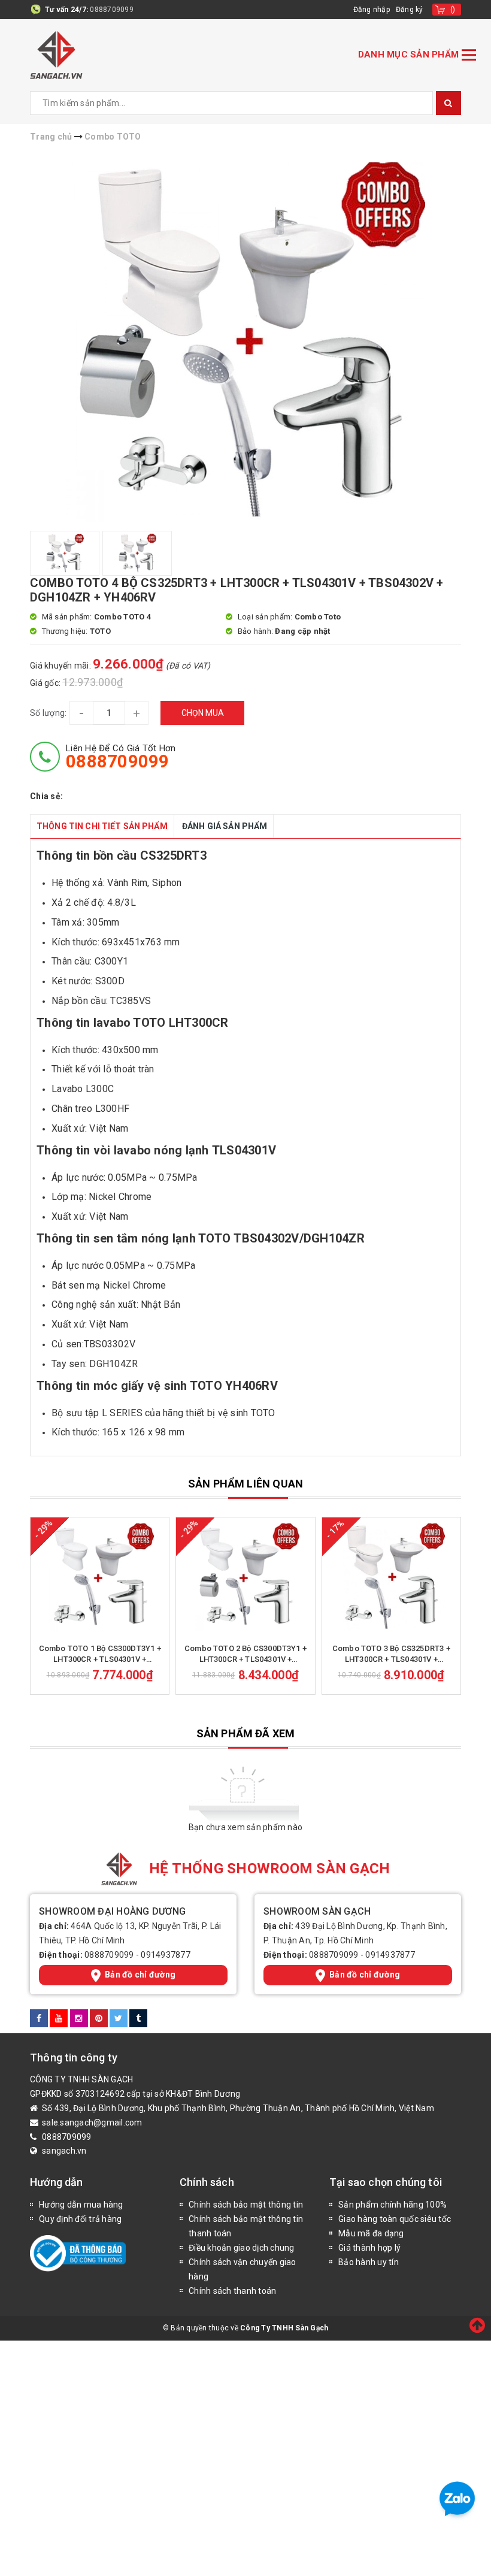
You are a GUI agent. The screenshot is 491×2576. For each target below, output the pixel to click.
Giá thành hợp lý (369, 2248)
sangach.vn (64, 2151)
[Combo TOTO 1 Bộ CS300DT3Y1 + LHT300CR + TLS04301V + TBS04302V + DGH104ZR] (100, 1577)
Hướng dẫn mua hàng (81, 2205)
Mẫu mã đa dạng (371, 2233)
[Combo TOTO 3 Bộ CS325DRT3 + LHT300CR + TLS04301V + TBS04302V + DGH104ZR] (391, 1577)
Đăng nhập (372, 10)
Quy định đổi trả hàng (80, 2219)
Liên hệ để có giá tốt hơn (121, 757)
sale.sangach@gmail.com (92, 2123)
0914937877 (166, 1955)
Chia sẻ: (46, 796)
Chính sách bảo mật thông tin (246, 2205)
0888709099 (112, 10)
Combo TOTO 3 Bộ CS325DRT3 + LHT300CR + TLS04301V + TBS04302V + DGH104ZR (391, 1654)
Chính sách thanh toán (232, 2291)
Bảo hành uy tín (369, 2262)
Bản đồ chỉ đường (140, 1975)
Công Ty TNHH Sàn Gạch (284, 2328)
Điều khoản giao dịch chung (242, 2248)
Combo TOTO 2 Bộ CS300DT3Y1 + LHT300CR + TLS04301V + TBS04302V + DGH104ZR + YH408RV (245, 1654)
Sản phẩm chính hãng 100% (393, 2205)
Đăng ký (410, 10)
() (453, 10)
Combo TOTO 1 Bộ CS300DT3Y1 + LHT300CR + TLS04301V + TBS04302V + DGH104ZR (100, 1654)
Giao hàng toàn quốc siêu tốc (395, 2219)
